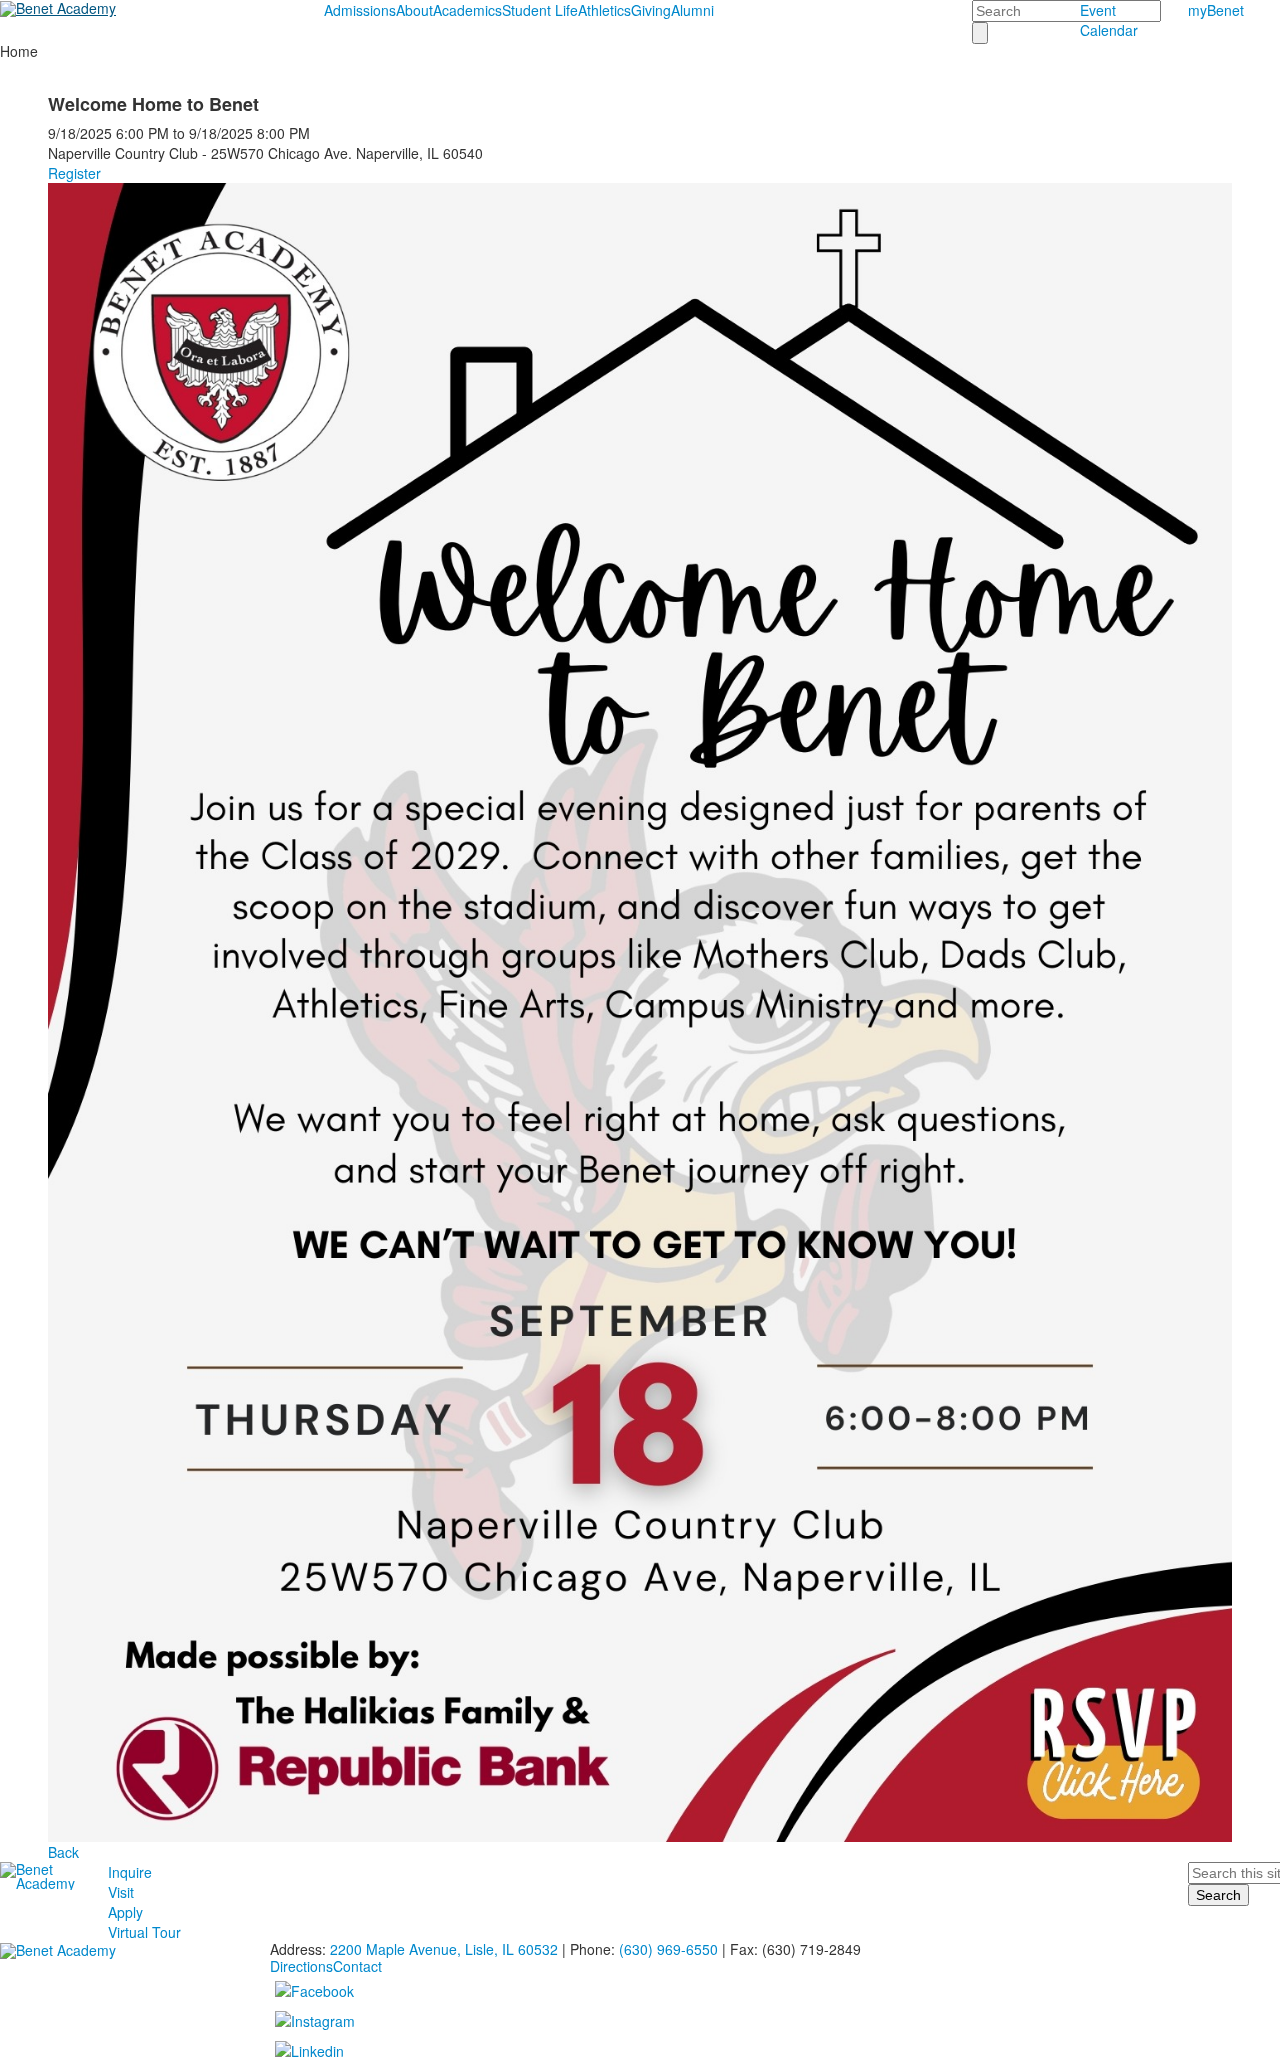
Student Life (540, 10)
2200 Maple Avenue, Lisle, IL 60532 (444, 1949)
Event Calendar (1109, 20)
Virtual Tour (144, 1932)
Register (74, 173)
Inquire (130, 1872)
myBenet (1216, 10)
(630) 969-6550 (668, 1949)
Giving (651, 10)
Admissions (360, 10)
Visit (121, 1892)
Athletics (604, 10)
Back (63, 1852)
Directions (301, 1966)
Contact (357, 1966)
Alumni (692, 10)
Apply (125, 1912)
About (414, 10)
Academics (467, 10)
